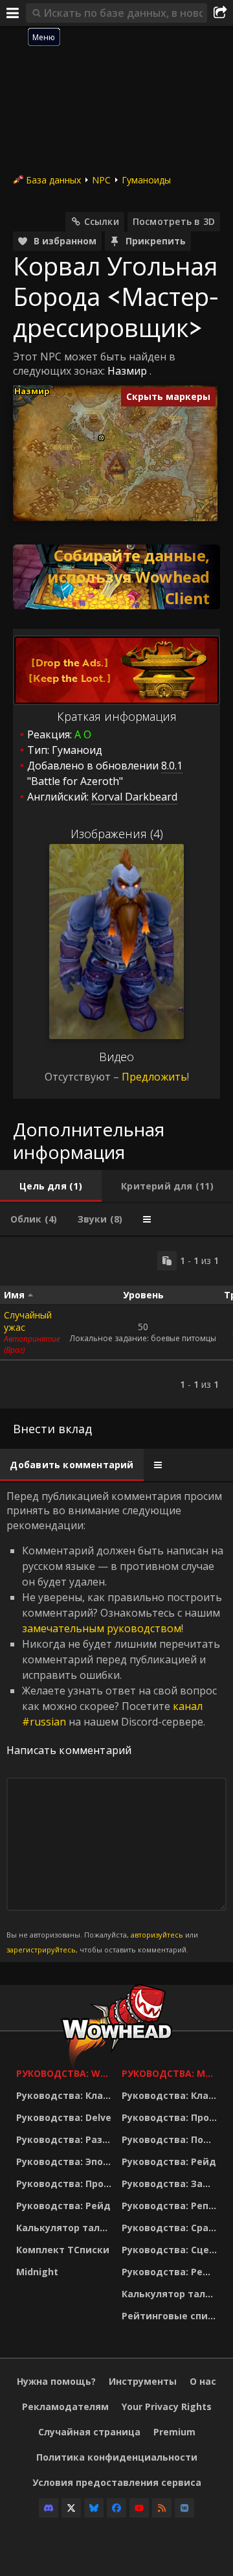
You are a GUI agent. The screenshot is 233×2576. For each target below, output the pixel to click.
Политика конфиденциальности (117, 2457)
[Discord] (49, 2508)
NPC (101, 180)
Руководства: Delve (64, 2117)
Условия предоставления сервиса (117, 2482)
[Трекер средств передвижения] (116, 577)
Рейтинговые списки (171, 2316)
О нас (203, 2381)
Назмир (127, 371)
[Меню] (13, 13)
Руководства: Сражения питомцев (171, 2228)
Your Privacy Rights (167, 2406)
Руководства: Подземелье (171, 2139)
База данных (53, 180)
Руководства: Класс (65, 2095)
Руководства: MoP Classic (171, 2073)
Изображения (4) (117, 834)
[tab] (51, 1186)
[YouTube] (139, 2508)
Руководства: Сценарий (171, 2250)
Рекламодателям (65, 2406)
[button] (101, 438)
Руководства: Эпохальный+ (66, 2161)
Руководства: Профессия (66, 2184)
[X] (71, 2508)
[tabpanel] (116, 1323)
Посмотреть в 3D (174, 221)
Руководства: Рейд (63, 2206)
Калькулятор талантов (66, 2228)
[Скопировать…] (167, 1261)
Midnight (37, 2272)
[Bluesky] (94, 2508)
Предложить (154, 1077)
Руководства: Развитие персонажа (66, 2139)
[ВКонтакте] (184, 2508)
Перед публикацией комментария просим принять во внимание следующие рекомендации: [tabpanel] (115, 1722)
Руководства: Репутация (171, 2206)
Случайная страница (89, 2432)
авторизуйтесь (157, 1935)
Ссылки (102, 221)
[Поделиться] (220, 13)
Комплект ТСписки (63, 2250)
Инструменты (143, 2381)
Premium (174, 2432)
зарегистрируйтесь (41, 1950)
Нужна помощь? (56, 2381)
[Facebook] (116, 2508)
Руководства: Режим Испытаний (171, 2272)
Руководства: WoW (66, 2073)
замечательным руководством (102, 1628)
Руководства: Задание (171, 2184)
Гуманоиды (146, 180)
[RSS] (162, 2508)
